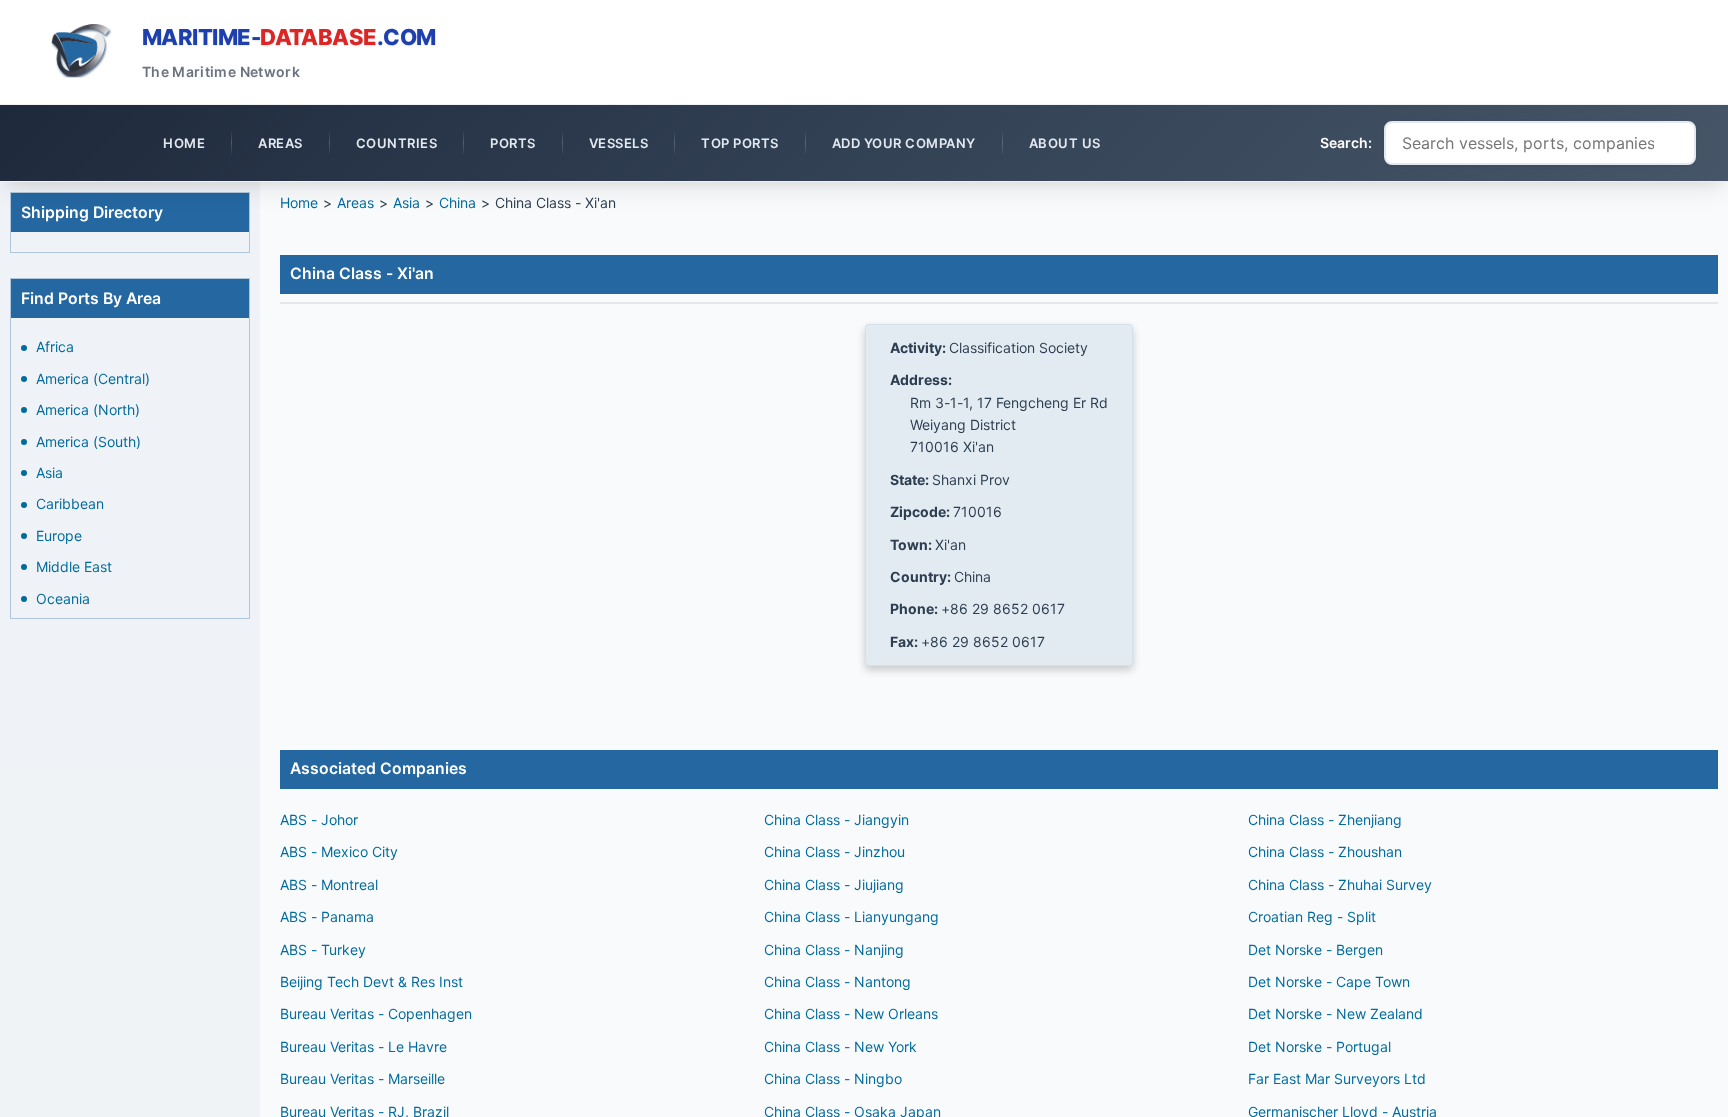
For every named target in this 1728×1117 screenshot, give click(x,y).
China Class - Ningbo (833, 1078)
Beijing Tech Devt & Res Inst (371, 981)
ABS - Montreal (329, 884)
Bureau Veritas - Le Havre (363, 1046)
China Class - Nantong (837, 981)
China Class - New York (840, 1046)
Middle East (74, 566)
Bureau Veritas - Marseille (362, 1078)
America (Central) (93, 378)
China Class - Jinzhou (834, 851)
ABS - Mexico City (339, 851)
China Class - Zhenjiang (1325, 819)
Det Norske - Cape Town (1329, 981)
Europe (59, 535)
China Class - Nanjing (834, 949)
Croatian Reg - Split (1312, 916)
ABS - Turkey (323, 949)
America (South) (88, 441)
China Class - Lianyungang (851, 916)
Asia (49, 472)
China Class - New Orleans (851, 1013)
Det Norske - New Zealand (1335, 1013)
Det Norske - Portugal (1319, 1046)
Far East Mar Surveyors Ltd (1337, 1078)
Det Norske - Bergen (1315, 949)
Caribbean (70, 503)
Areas (355, 202)
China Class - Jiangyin (836, 819)
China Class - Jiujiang (834, 884)
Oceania (63, 598)
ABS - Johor (319, 819)
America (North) (88, 409)
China (457, 202)
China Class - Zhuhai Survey (1340, 884)
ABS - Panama (327, 916)
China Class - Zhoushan (1325, 851)
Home (299, 202)
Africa (55, 346)
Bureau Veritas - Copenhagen (376, 1013)
